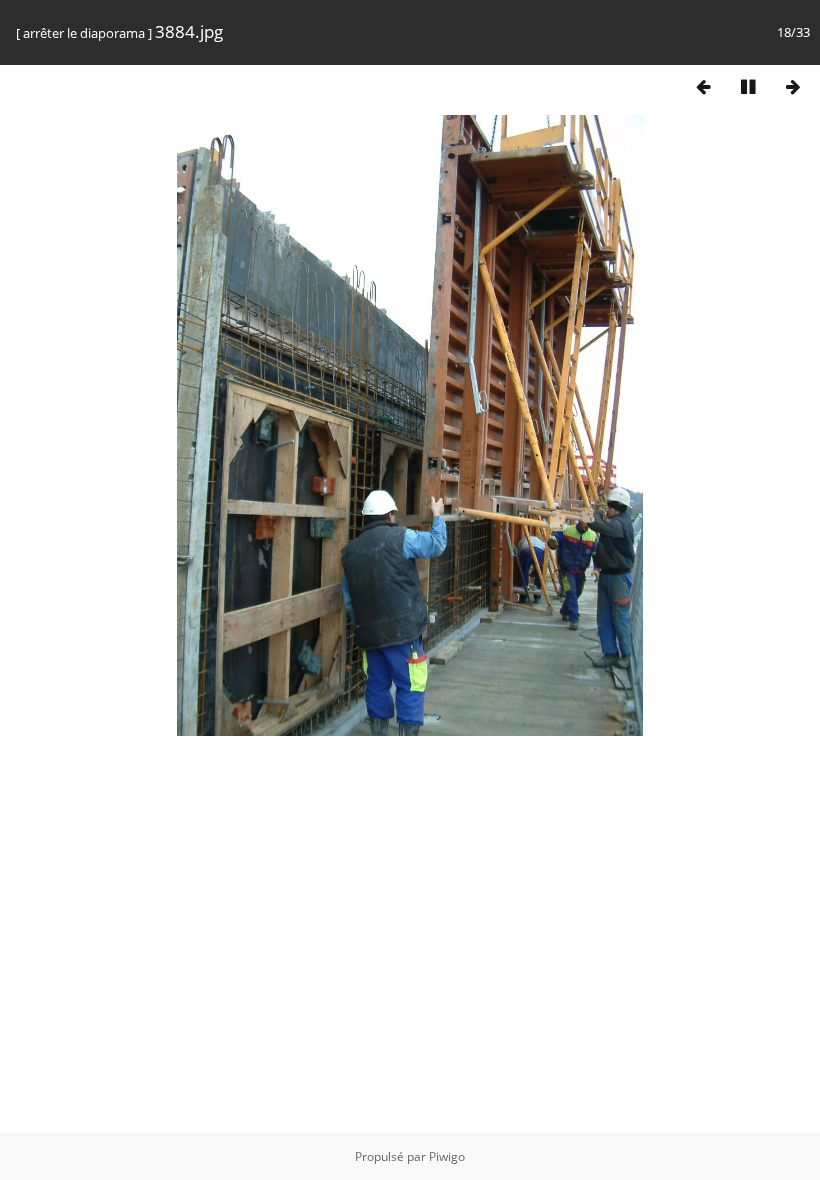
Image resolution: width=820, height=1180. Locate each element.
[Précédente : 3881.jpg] (703, 86)
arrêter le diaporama (84, 33)
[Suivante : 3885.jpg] (793, 86)
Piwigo (447, 1156)
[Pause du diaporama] (748, 86)
